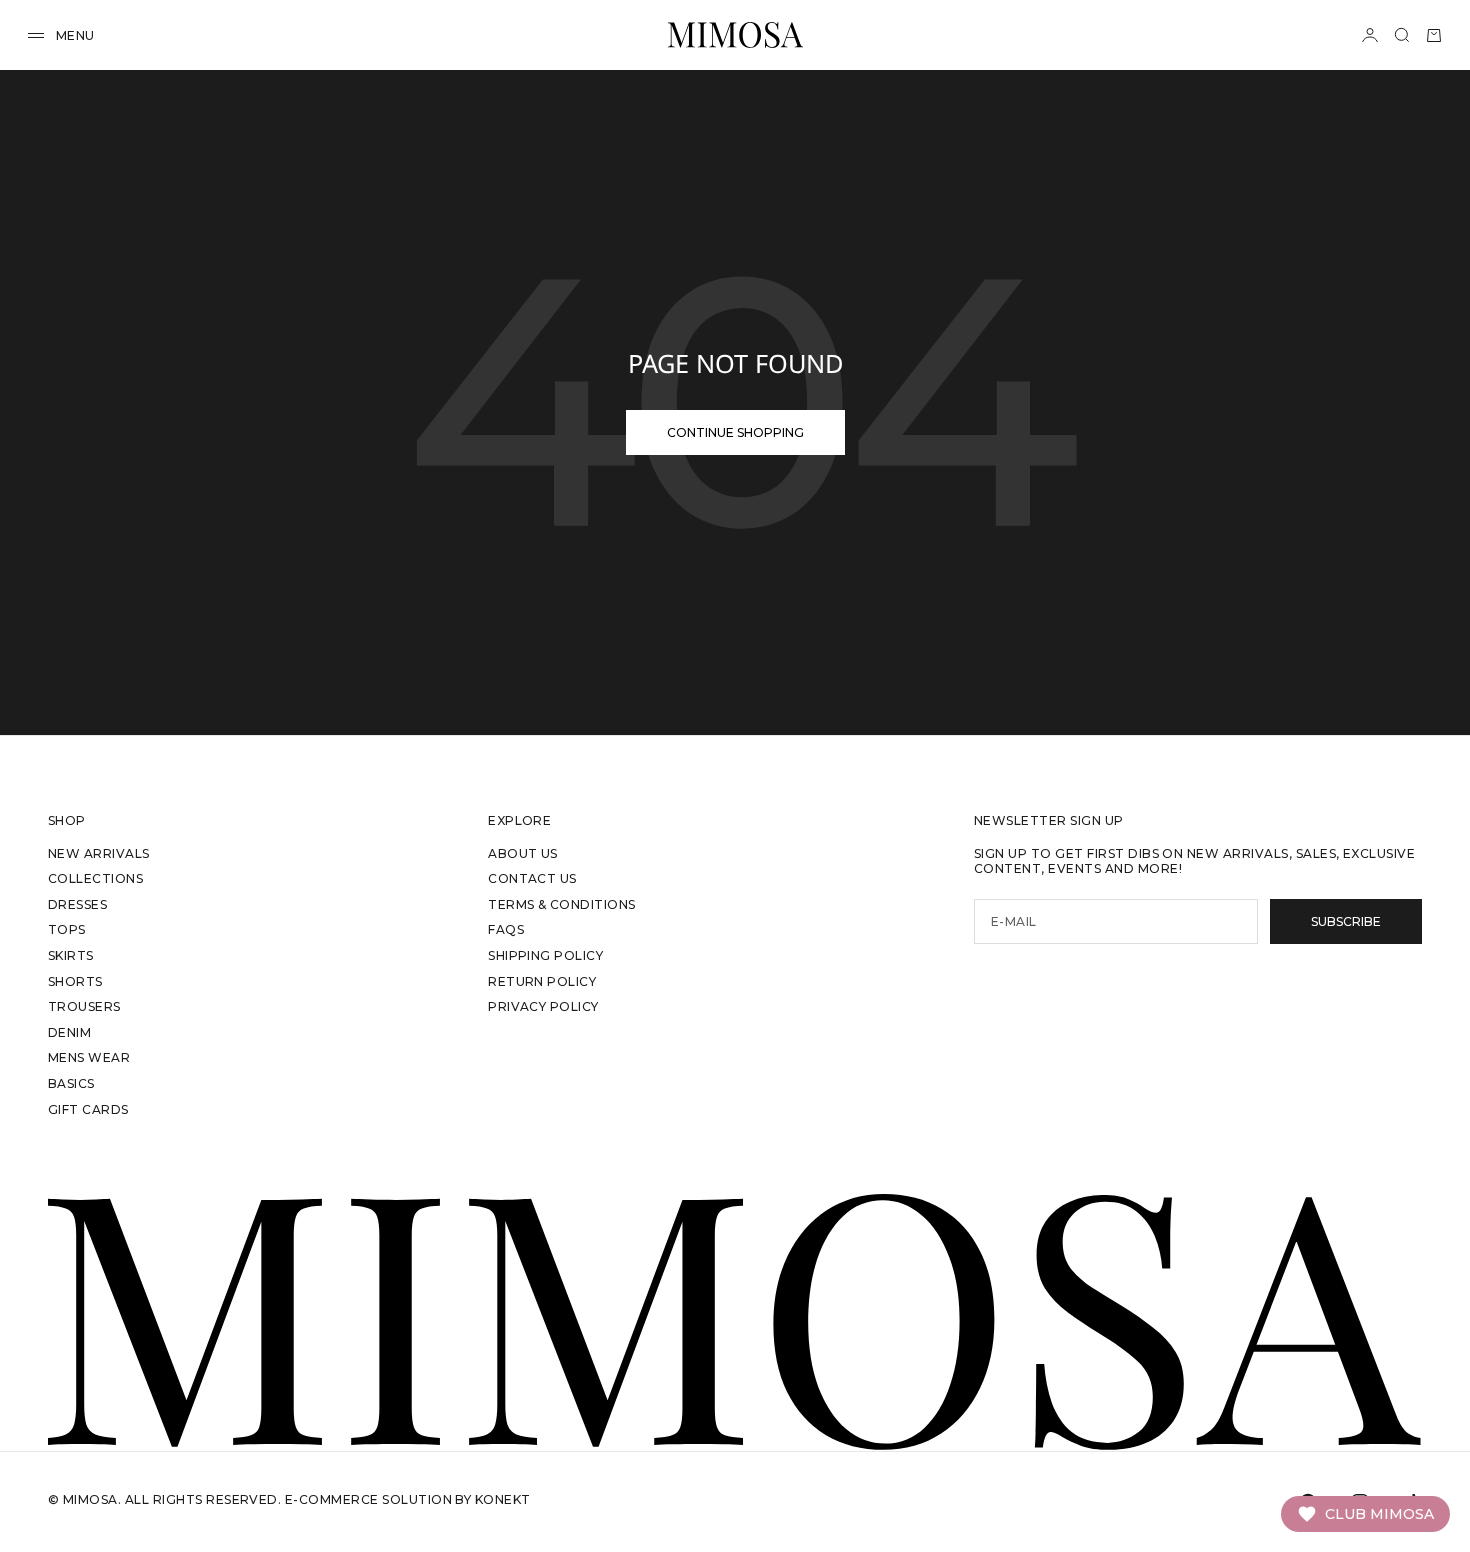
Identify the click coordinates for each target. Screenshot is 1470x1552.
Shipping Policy (545, 955)
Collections (95, 878)
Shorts (75, 981)
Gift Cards (88, 1109)
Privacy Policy (543, 1006)
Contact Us (532, 878)
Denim (69, 1032)
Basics (71, 1083)
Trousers (84, 1006)
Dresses (77, 904)
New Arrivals (99, 853)
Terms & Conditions (562, 904)
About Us (523, 853)
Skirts (71, 955)
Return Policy (542, 981)
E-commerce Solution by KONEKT (408, 1499)
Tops (67, 929)
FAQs (506, 929)
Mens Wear (89, 1057)
